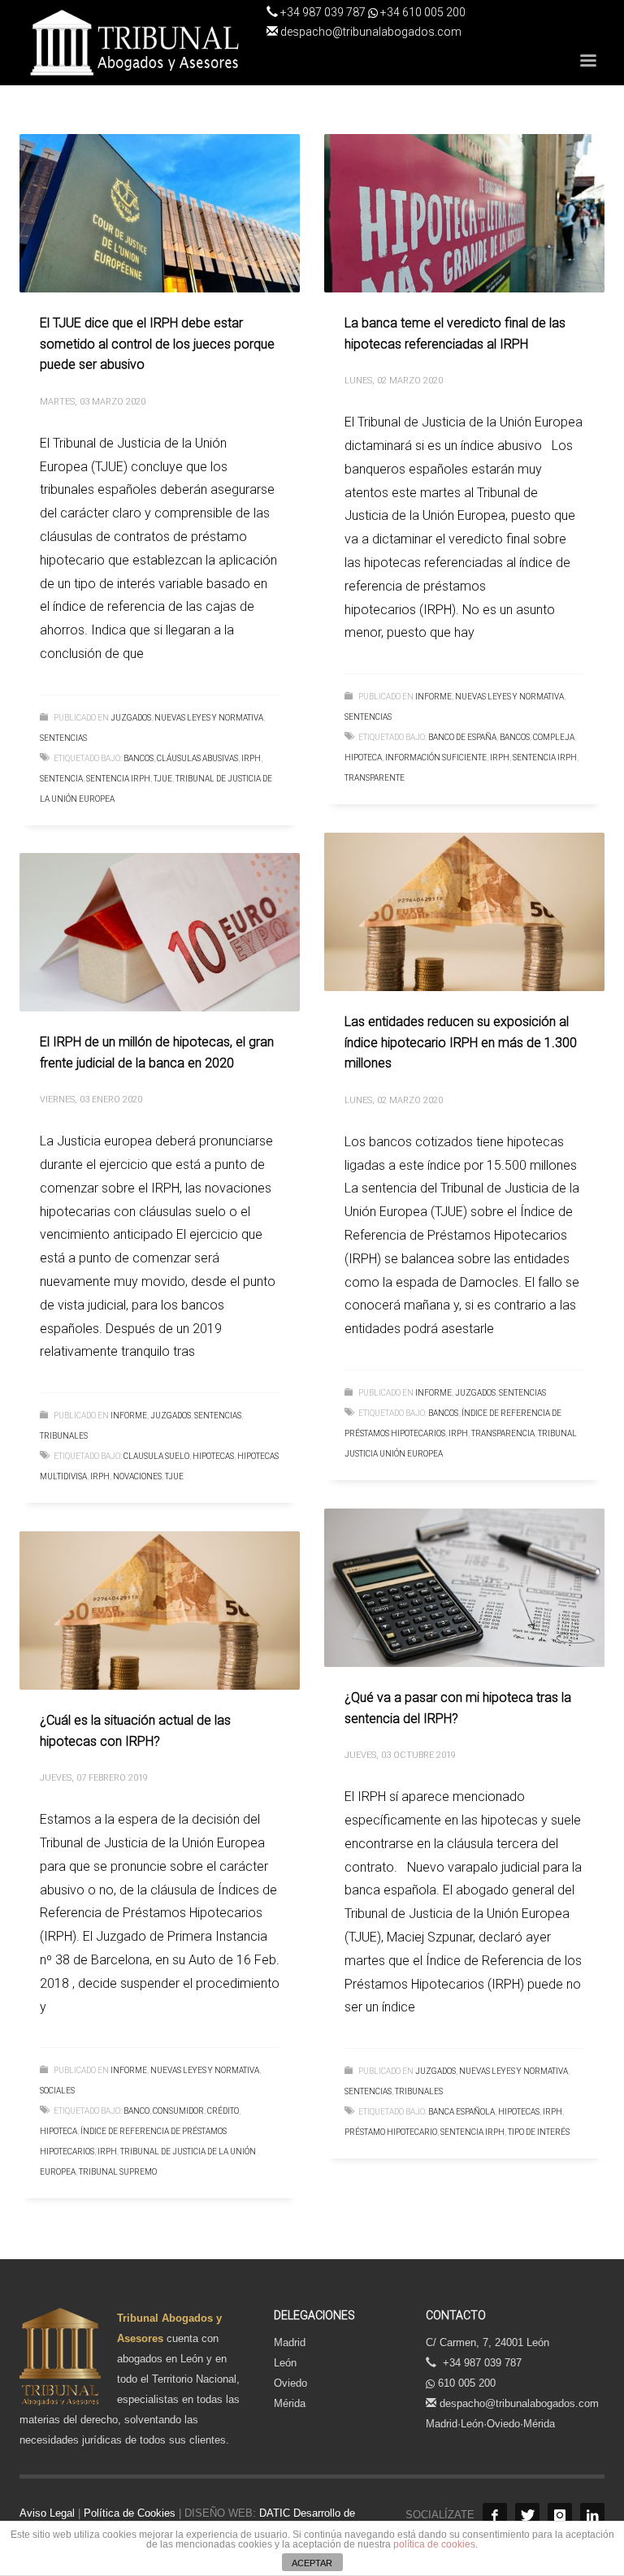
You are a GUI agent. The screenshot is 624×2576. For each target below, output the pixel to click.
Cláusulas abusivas (197, 758)
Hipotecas (213, 1456)
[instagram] (560, 2515)
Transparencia (503, 1433)
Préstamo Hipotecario (391, 2132)
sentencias (63, 738)
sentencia (61, 779)
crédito (223, 2111)
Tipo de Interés (539, 2132)
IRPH (251, 758)
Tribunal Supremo (118, 2172)
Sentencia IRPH (118, 779)
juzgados (131, 718)
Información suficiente (436, 758)
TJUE (163, 779)
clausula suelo (156, 1456)
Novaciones (137, 1476)
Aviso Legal (47, 2513)
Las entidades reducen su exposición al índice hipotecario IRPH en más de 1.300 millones (461, 1042)
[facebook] (495, 2515)
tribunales (64, 1436)
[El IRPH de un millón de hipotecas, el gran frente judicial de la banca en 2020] (160, 933)
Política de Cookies (130, 2513)
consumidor (178, 2111)
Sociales (57, 2091)
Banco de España (462, 737)
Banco (136, 2111)
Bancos (139, 758)
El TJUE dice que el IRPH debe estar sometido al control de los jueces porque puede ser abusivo (157, 344)
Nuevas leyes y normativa (209, 718)
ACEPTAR (312, 2563)
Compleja (554, 737)
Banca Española (461, 2112)
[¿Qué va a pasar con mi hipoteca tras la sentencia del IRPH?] (465, 1588)
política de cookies (434, 2544)
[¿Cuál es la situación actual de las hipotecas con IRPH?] (160, 1611)
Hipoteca (363, 758)
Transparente (375, 778)
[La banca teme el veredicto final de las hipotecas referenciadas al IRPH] (465, 214)
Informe (433, 697)
